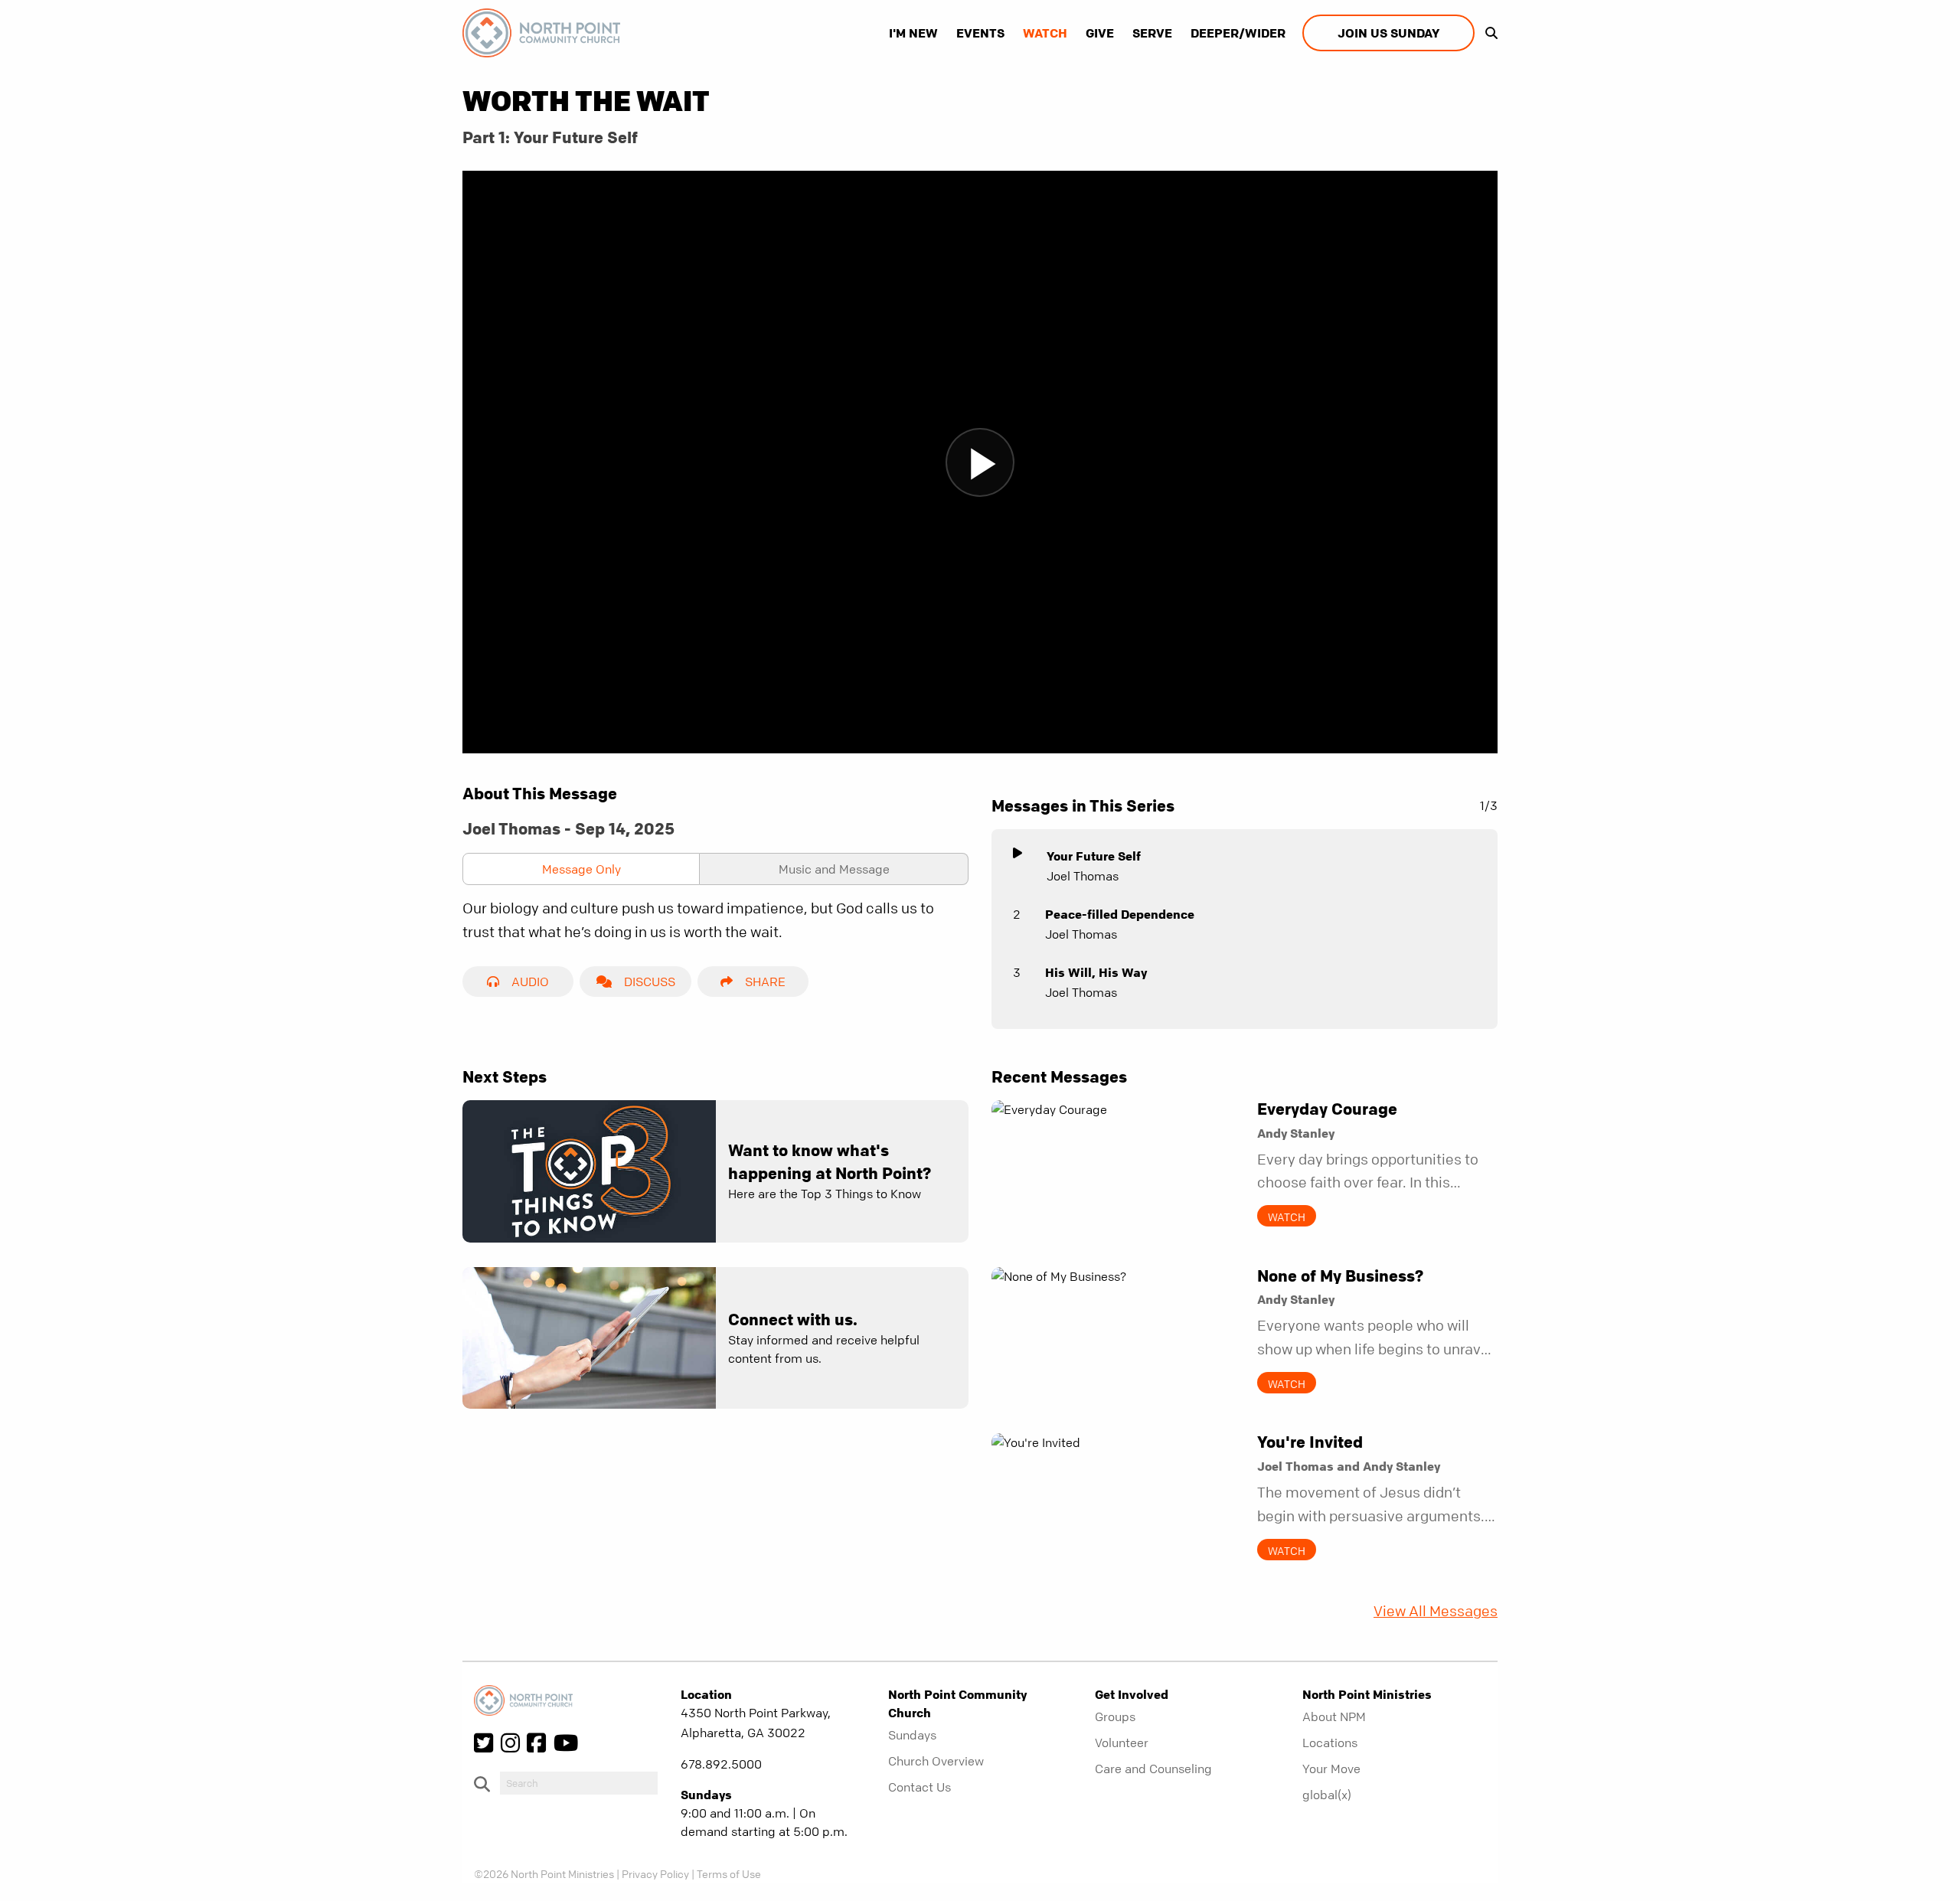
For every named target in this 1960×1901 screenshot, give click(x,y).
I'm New (913, 33)
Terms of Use (729, 1873)
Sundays (912, 1735)
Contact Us (920, 1787)
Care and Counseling (1153, 1769)
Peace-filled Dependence (1120, 914)
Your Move (1331, 1769)
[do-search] (579, 1783)
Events (980, 33)
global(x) (1327, 1795)
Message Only (581, 869)
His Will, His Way (1096, 972)
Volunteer (1122, 1743)
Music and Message (834, 869)
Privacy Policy (655, 1873)
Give (1100, 33)
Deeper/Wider (1238, 33)
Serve (1152, 33)
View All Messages (1436, 1611)
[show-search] (1488, 33)
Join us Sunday (1388, 33)
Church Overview (936, 1761)
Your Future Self (1094, 856)
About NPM (1334, 1716)
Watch (1045, 33)
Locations (1330, 1743)
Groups (1115, 1716)
